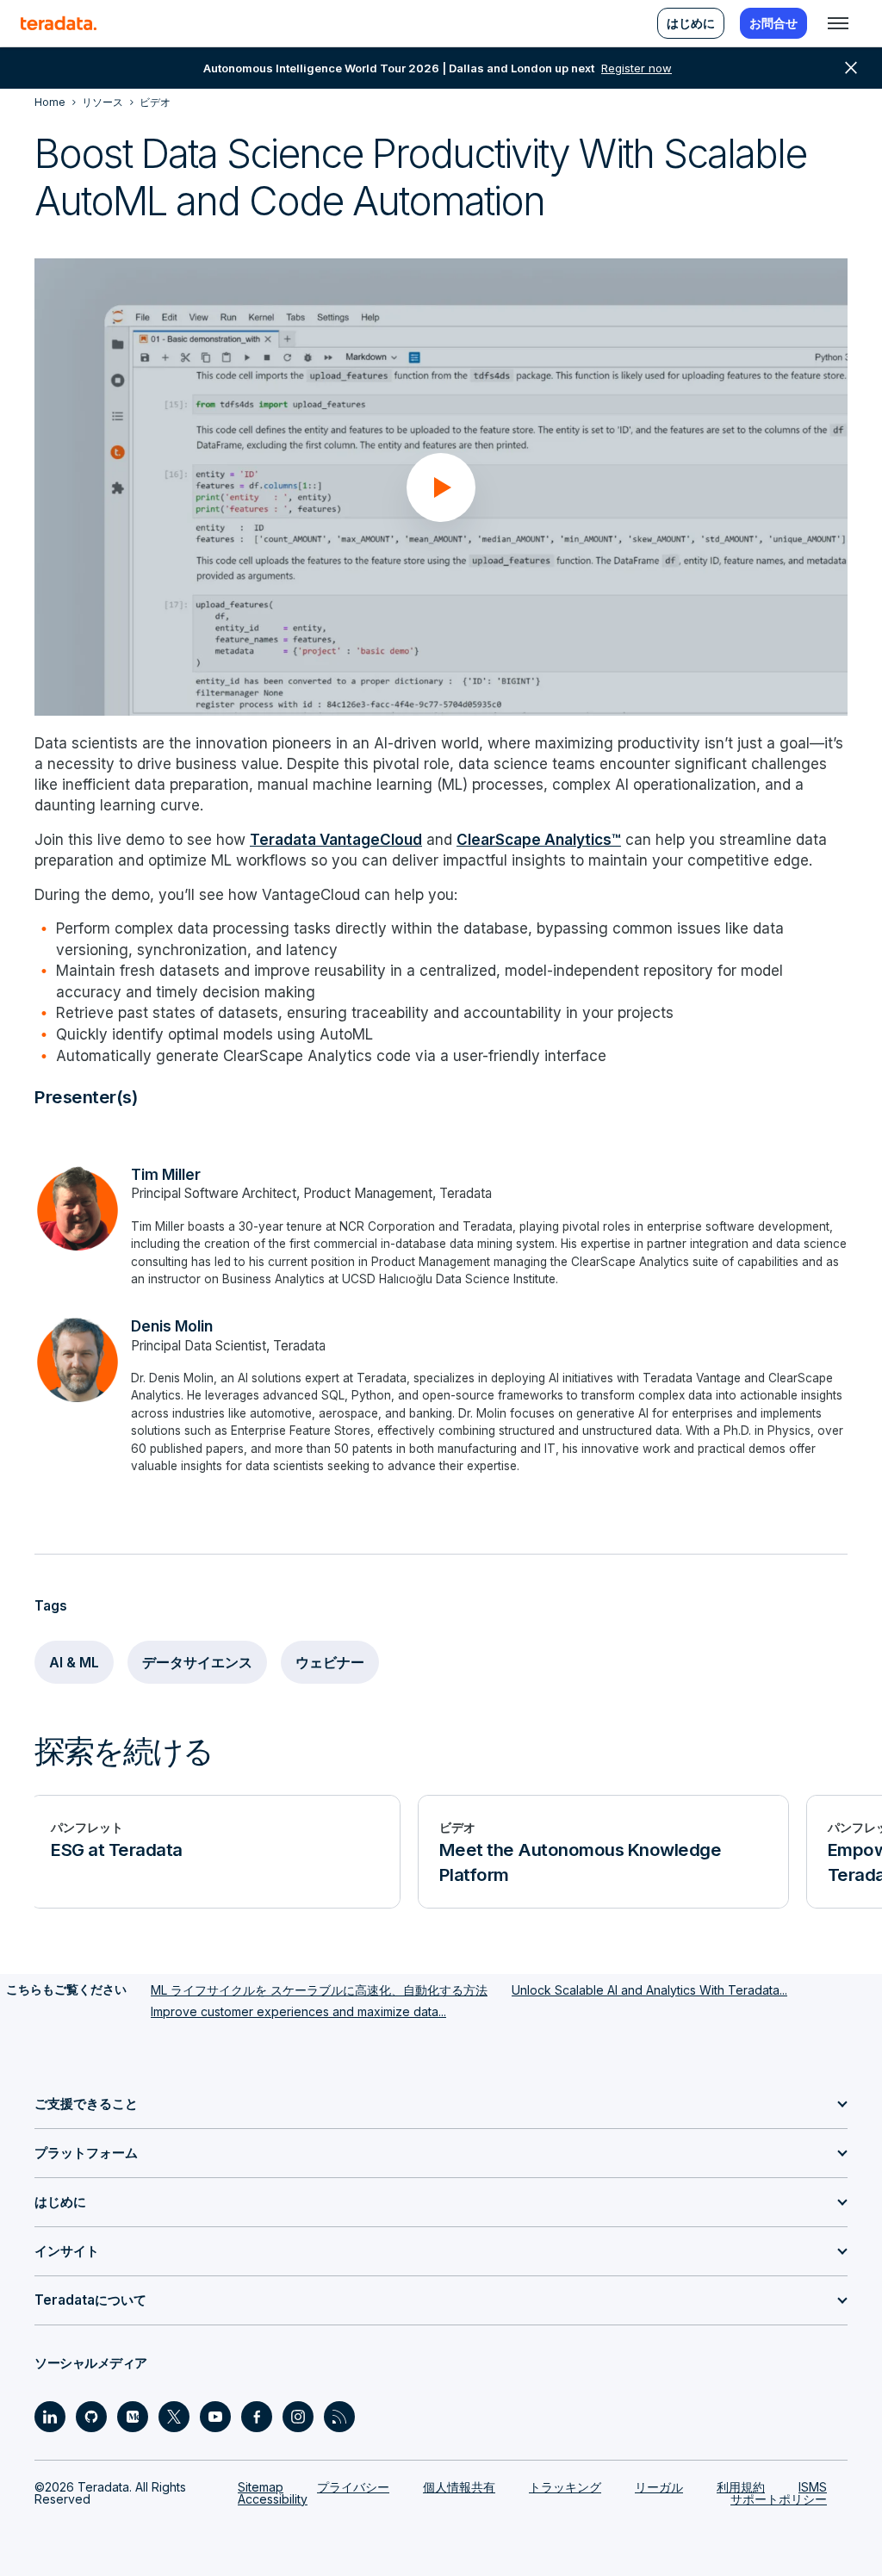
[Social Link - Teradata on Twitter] (174, 2417)
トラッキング (565, 2487)
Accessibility (273, 2499)
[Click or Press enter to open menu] (838, 23)
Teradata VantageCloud (336, 839)
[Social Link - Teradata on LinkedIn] (50, 2417)
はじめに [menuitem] (691, 23)
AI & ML (74, 1662)
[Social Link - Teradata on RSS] (339, 2417)
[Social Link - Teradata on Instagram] (298, 2417)
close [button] (851, 68)
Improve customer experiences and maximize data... (298, 2011)
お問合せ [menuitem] (773, 23)
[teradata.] (59, 23)
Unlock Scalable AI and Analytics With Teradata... (649, 1990)
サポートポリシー (779, 2499)
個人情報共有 (459, 2487)
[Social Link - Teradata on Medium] (133, 2417)
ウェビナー (330, 1662)
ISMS (813, 2487)
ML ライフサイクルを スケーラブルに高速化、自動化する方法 (319, 1990)
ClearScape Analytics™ (539, 839)
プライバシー (353, 2487)
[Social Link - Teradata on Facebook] (257, 2417)
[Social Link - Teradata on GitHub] (91, 2417)
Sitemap (261, 2487)
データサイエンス (197, 1662)
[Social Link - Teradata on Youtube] (215, 2417)
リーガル (659, 2487)
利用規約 (741, 2487)
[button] (441, 487)
